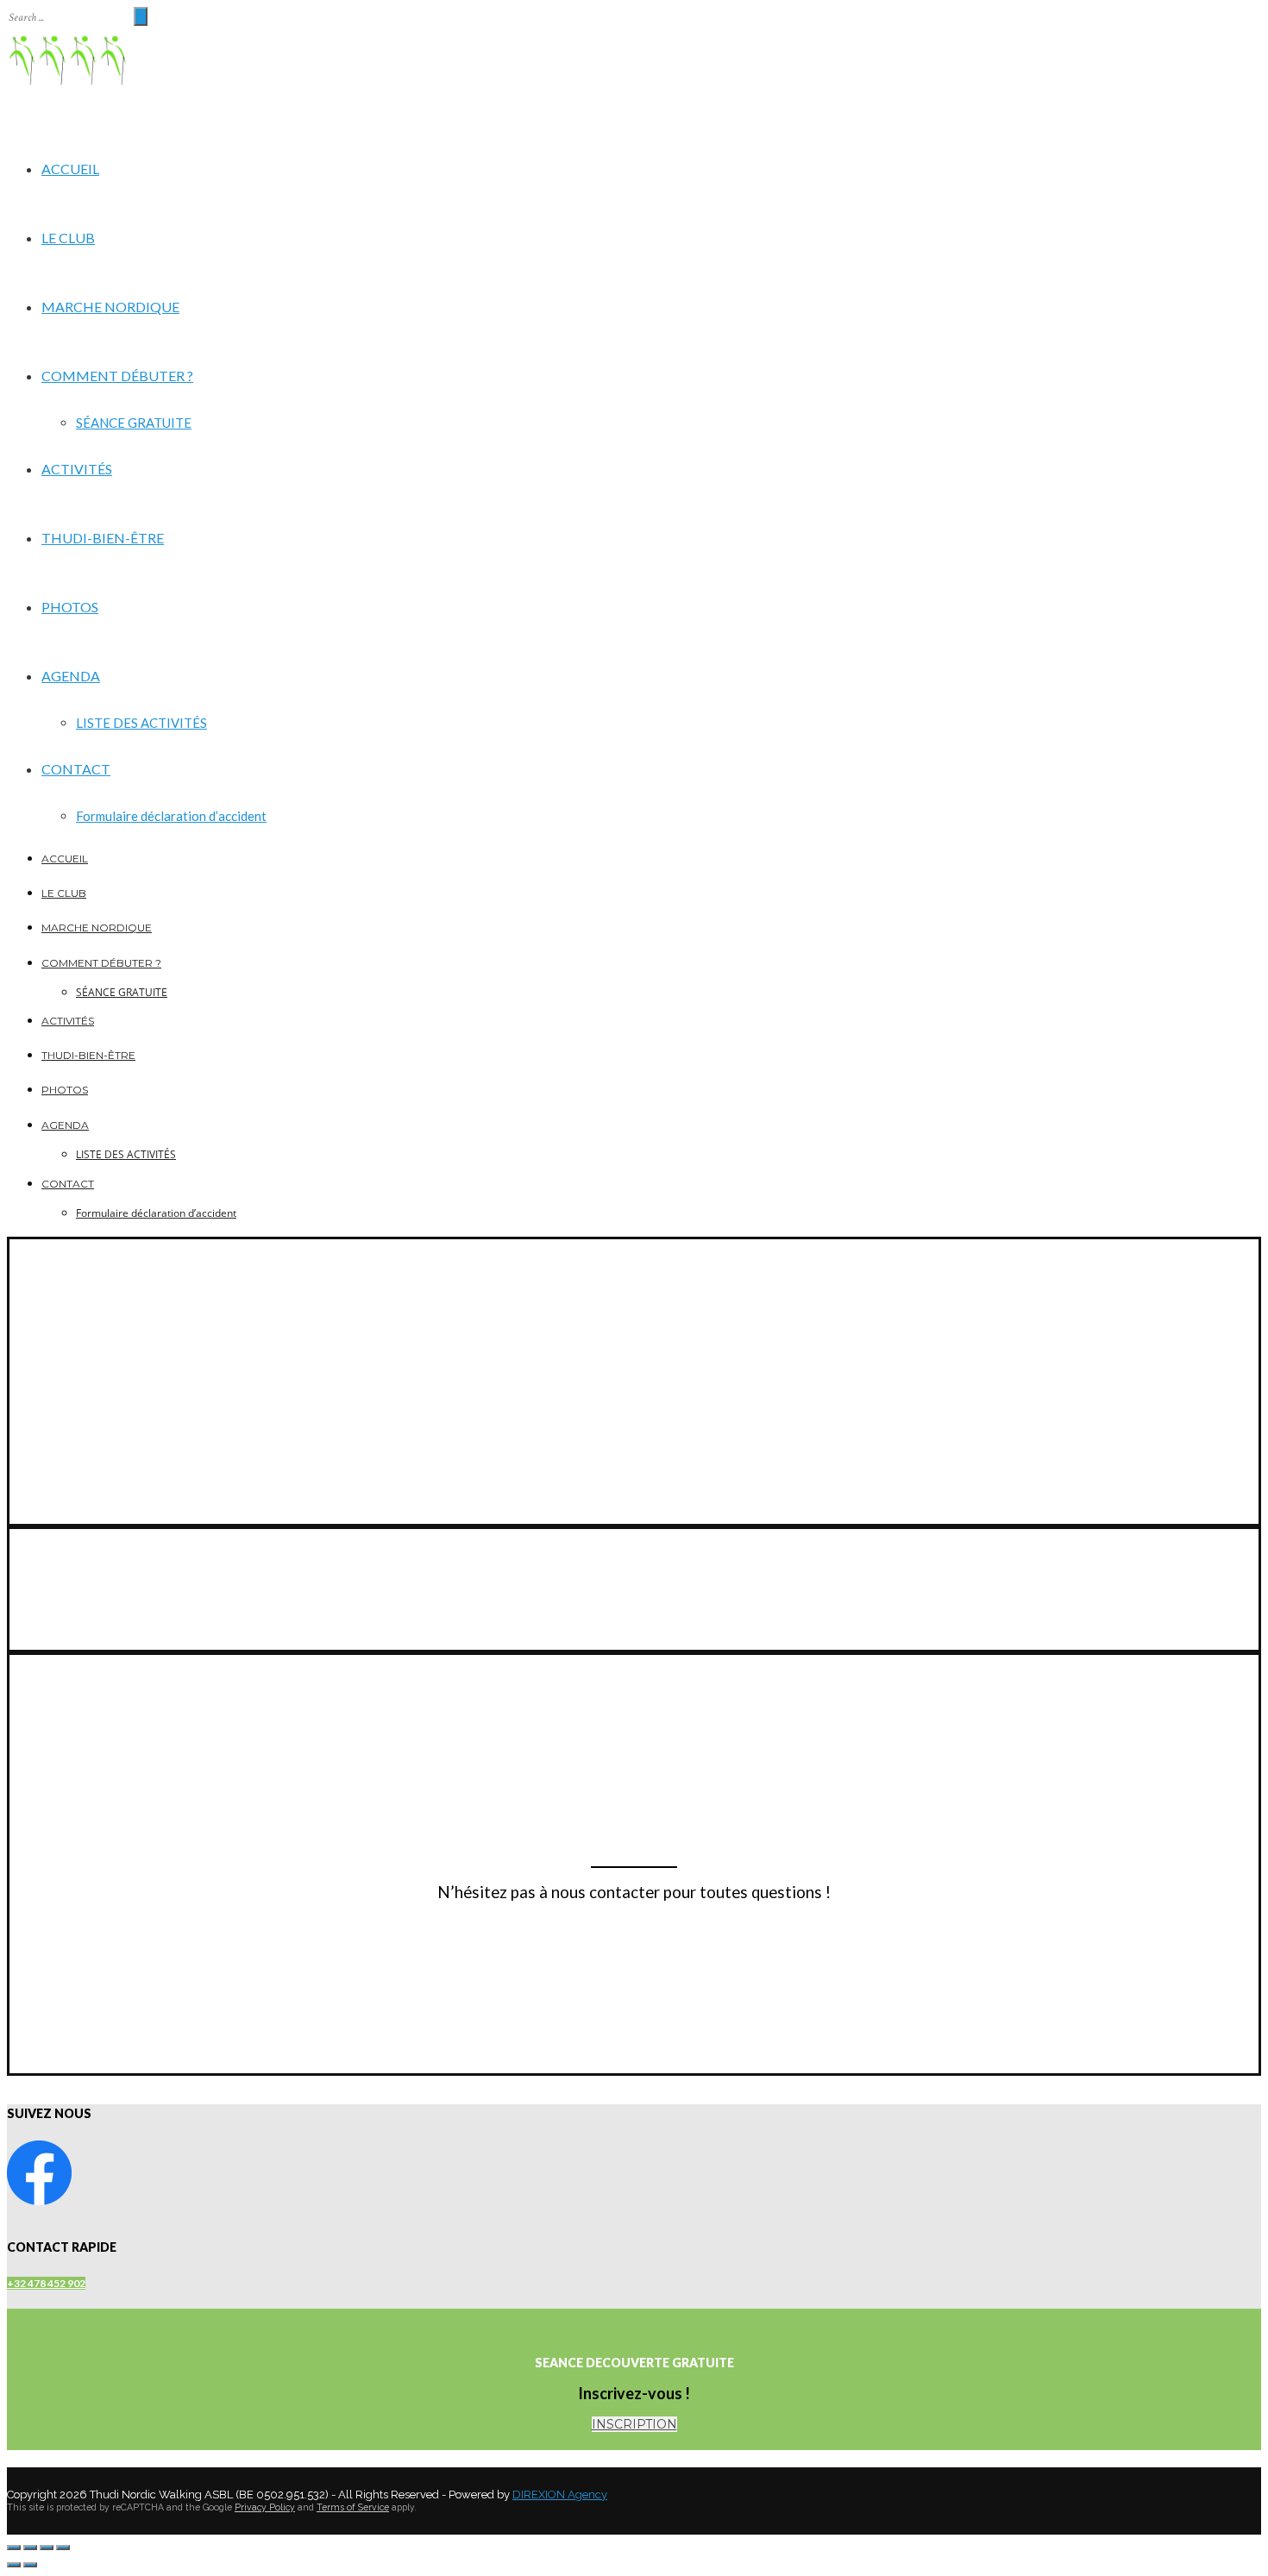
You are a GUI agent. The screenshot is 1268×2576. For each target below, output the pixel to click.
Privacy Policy (265, 2507)
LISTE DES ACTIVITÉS (141, 723)
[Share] (30, 2548)
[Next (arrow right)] (30, 2565)
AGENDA (71, 676)
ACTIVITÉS (77, 469)
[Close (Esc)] (14, 2548)
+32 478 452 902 (46, 2283)
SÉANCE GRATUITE (134, 423)
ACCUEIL (70, 169)
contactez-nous (57, 1923)
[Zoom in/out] (63, 2548)
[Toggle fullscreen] (47, 2548)
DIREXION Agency (560, 2495)
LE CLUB (68, 238)
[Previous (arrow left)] (14, 2565)
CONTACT (76, 769)
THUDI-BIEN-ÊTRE (103, 538)
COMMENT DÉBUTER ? (117, 376)
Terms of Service (353, 2507)
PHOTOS (70, 607)
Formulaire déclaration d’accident (171, 816)
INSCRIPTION (634, 2424)
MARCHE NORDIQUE (110, 307)
